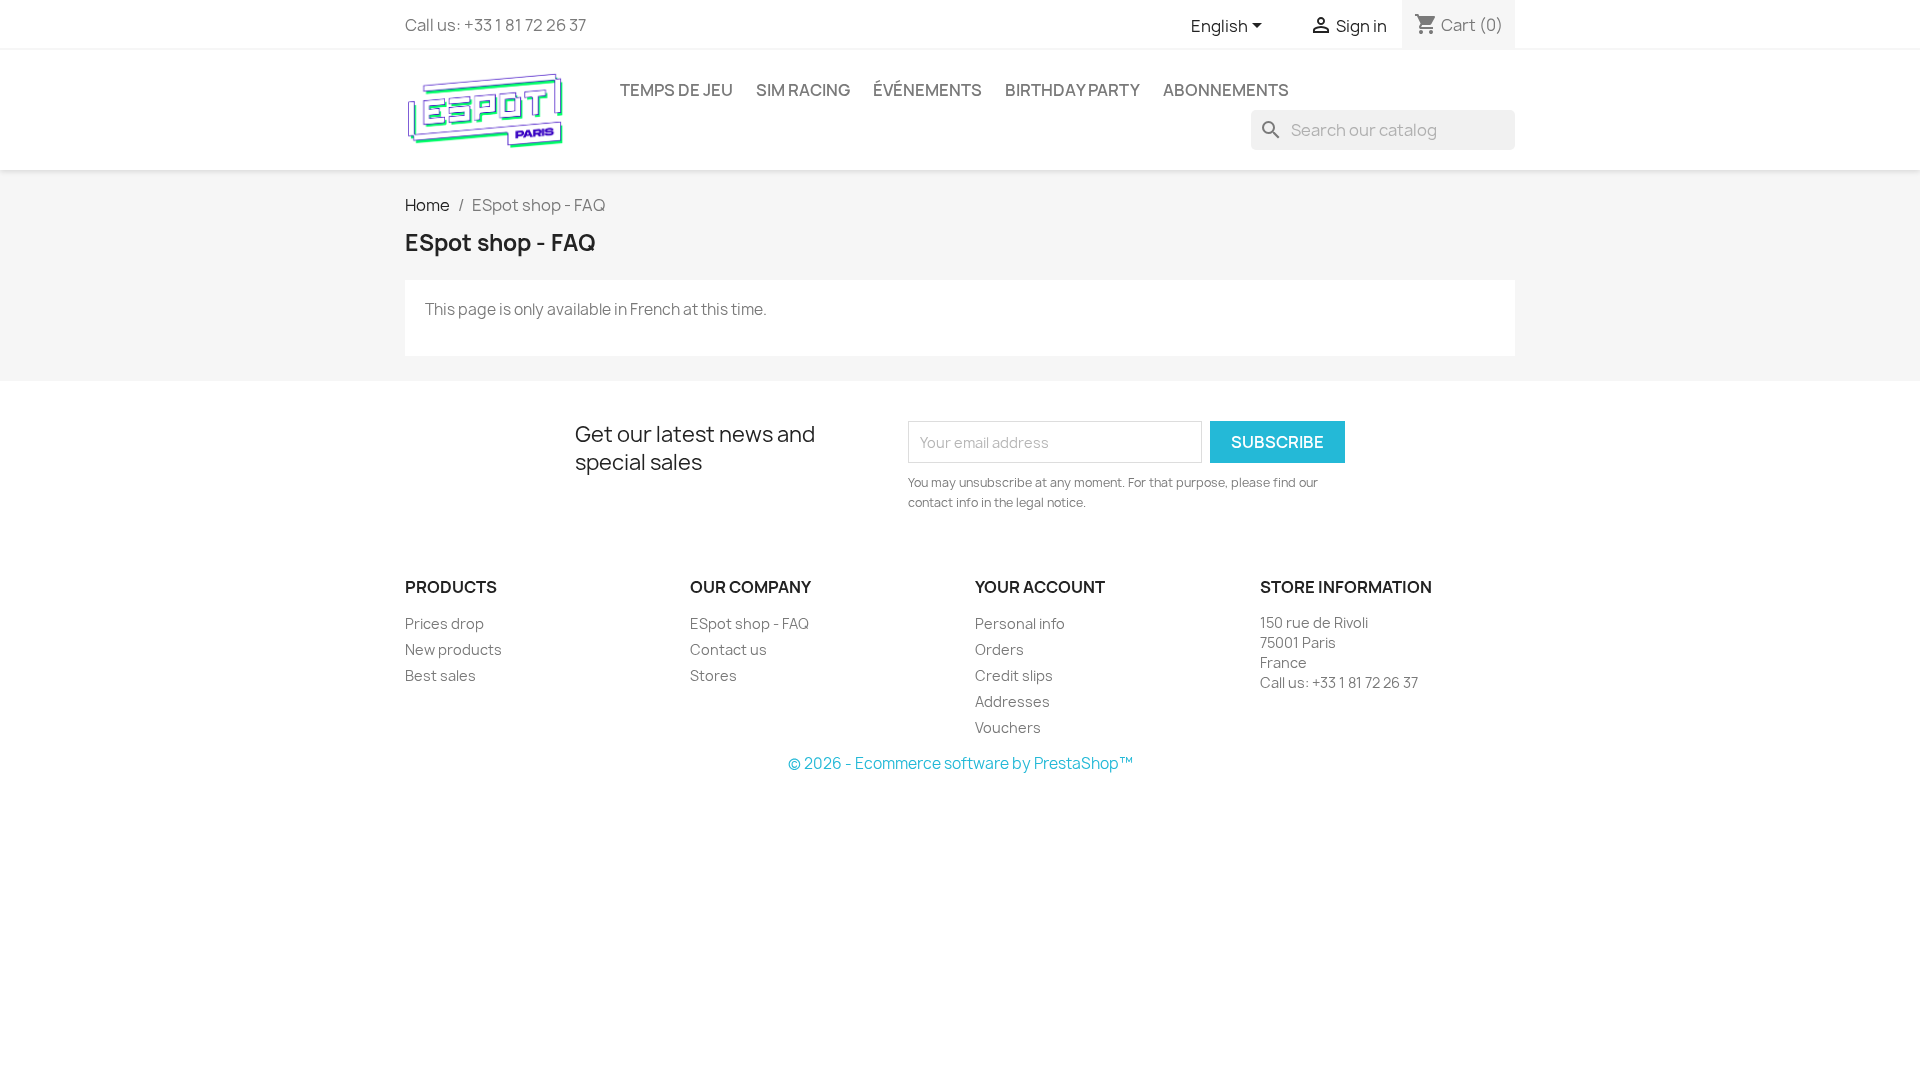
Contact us (728, 649)
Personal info (1020, 623)
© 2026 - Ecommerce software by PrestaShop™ (960, 763)
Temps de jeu (676, 90)
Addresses (1012, 701)
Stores (713, 675)
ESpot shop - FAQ (749, 623)
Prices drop (444, 623)
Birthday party (1072, 90)
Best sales (440, 675)
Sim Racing (803, 90)
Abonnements (1226, 90)
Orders (999, 649)
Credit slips (1014, 675)
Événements (927, 90)
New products (453, 649)
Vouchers (1008, 727)
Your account (1040, 587)
